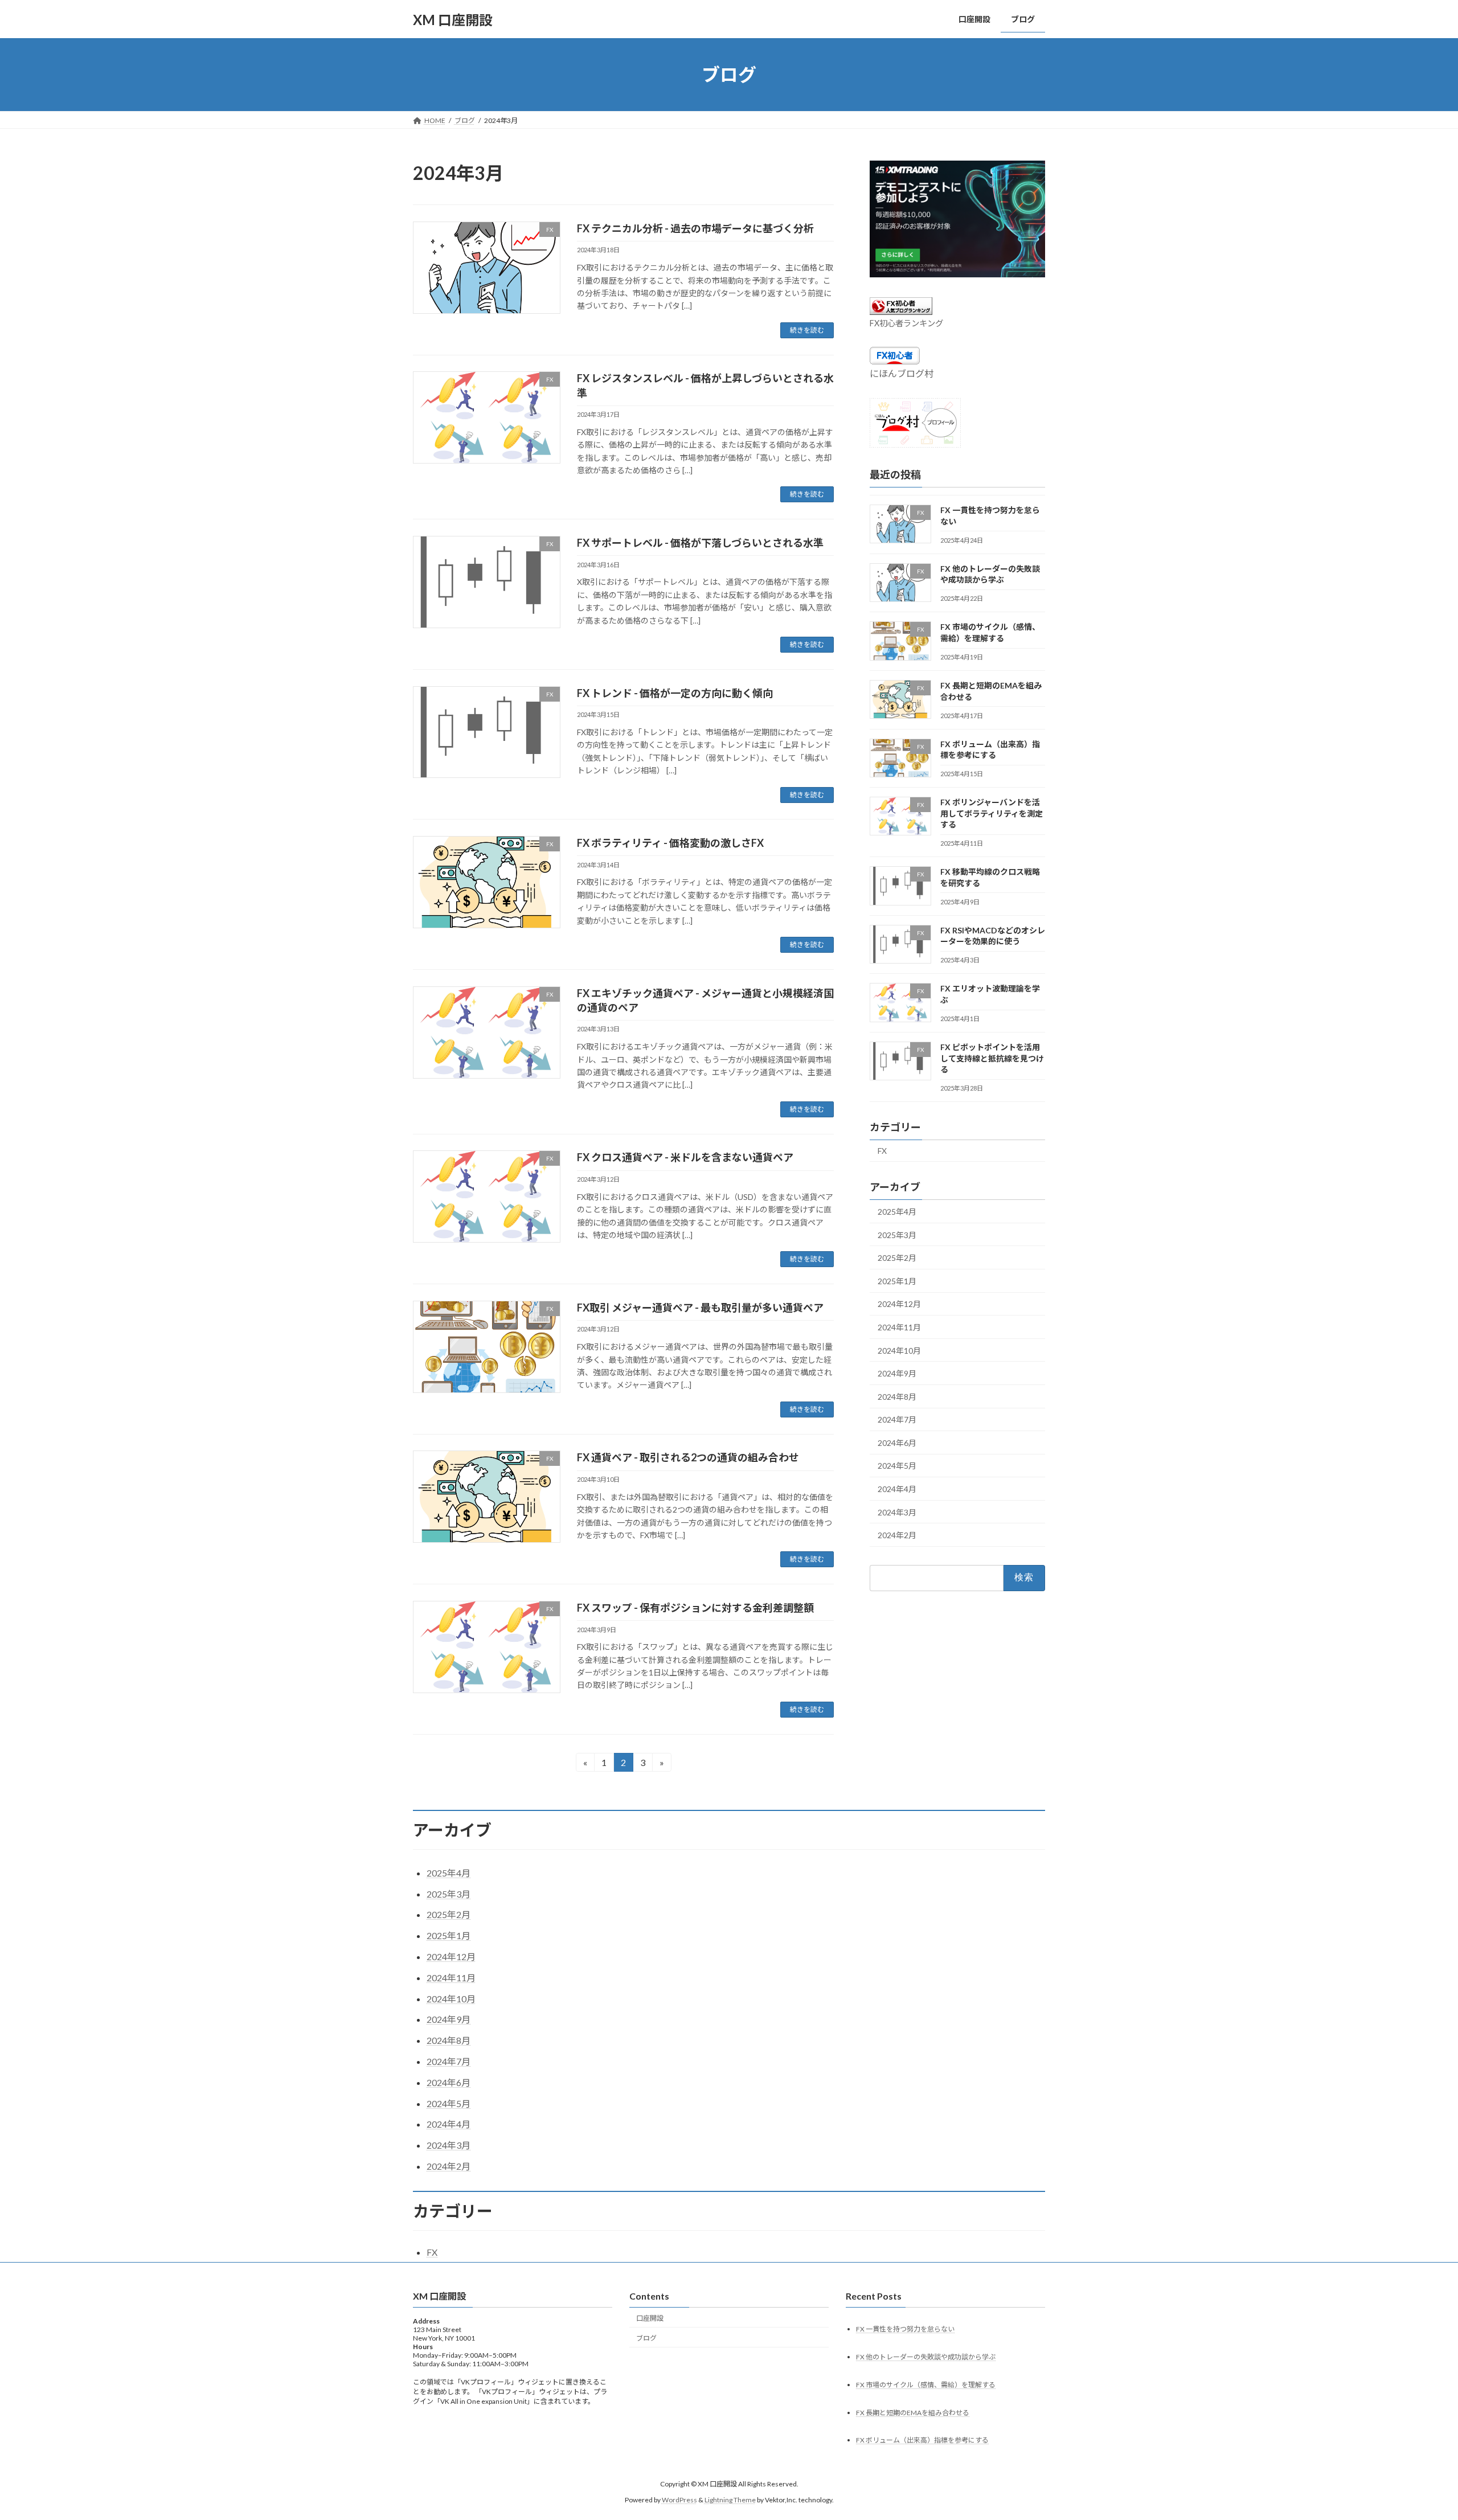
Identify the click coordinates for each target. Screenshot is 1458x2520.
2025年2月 (897, 1258)
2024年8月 (897, 1397)
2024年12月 (899, 1304)
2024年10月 (899, 1351)
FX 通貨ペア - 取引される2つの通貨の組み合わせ (688, 1457)
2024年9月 (897, 1373)
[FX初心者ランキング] (901, 311)
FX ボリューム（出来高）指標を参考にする (922, 2441)
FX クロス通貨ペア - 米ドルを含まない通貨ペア (685, 1157)
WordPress (679, 2500)
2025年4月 (897, 1212)
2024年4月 (897, 1489)
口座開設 (650, 2318)
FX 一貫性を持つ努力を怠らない (905, 2329)
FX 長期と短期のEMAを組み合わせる (913, 2413)
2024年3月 (897, 1512)
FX (882, 1151)
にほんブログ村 (902, 373)
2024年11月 (899, 1327)
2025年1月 (897, 1281)
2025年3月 (897, 1235)
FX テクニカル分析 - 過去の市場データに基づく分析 (695, 228)
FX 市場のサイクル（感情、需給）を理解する (926, 2385)
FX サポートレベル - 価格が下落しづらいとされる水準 (700, 543)
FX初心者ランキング (906, 323)
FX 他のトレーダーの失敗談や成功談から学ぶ (926, 2357)
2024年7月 (897, 1419)
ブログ (646, 2338)
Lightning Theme (730, 2500)
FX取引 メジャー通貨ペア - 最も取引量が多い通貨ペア (700, 1308)
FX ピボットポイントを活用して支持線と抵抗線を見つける (992, 1058)
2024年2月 (897, 1535)
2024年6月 (897, 1443)
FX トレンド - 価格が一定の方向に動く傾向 (675, 693)
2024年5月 (897, 1466)
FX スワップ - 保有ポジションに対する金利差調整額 (695, 1608)
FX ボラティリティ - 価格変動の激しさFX (670, 843)
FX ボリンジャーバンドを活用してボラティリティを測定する (992, 813)
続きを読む (807, 330)
